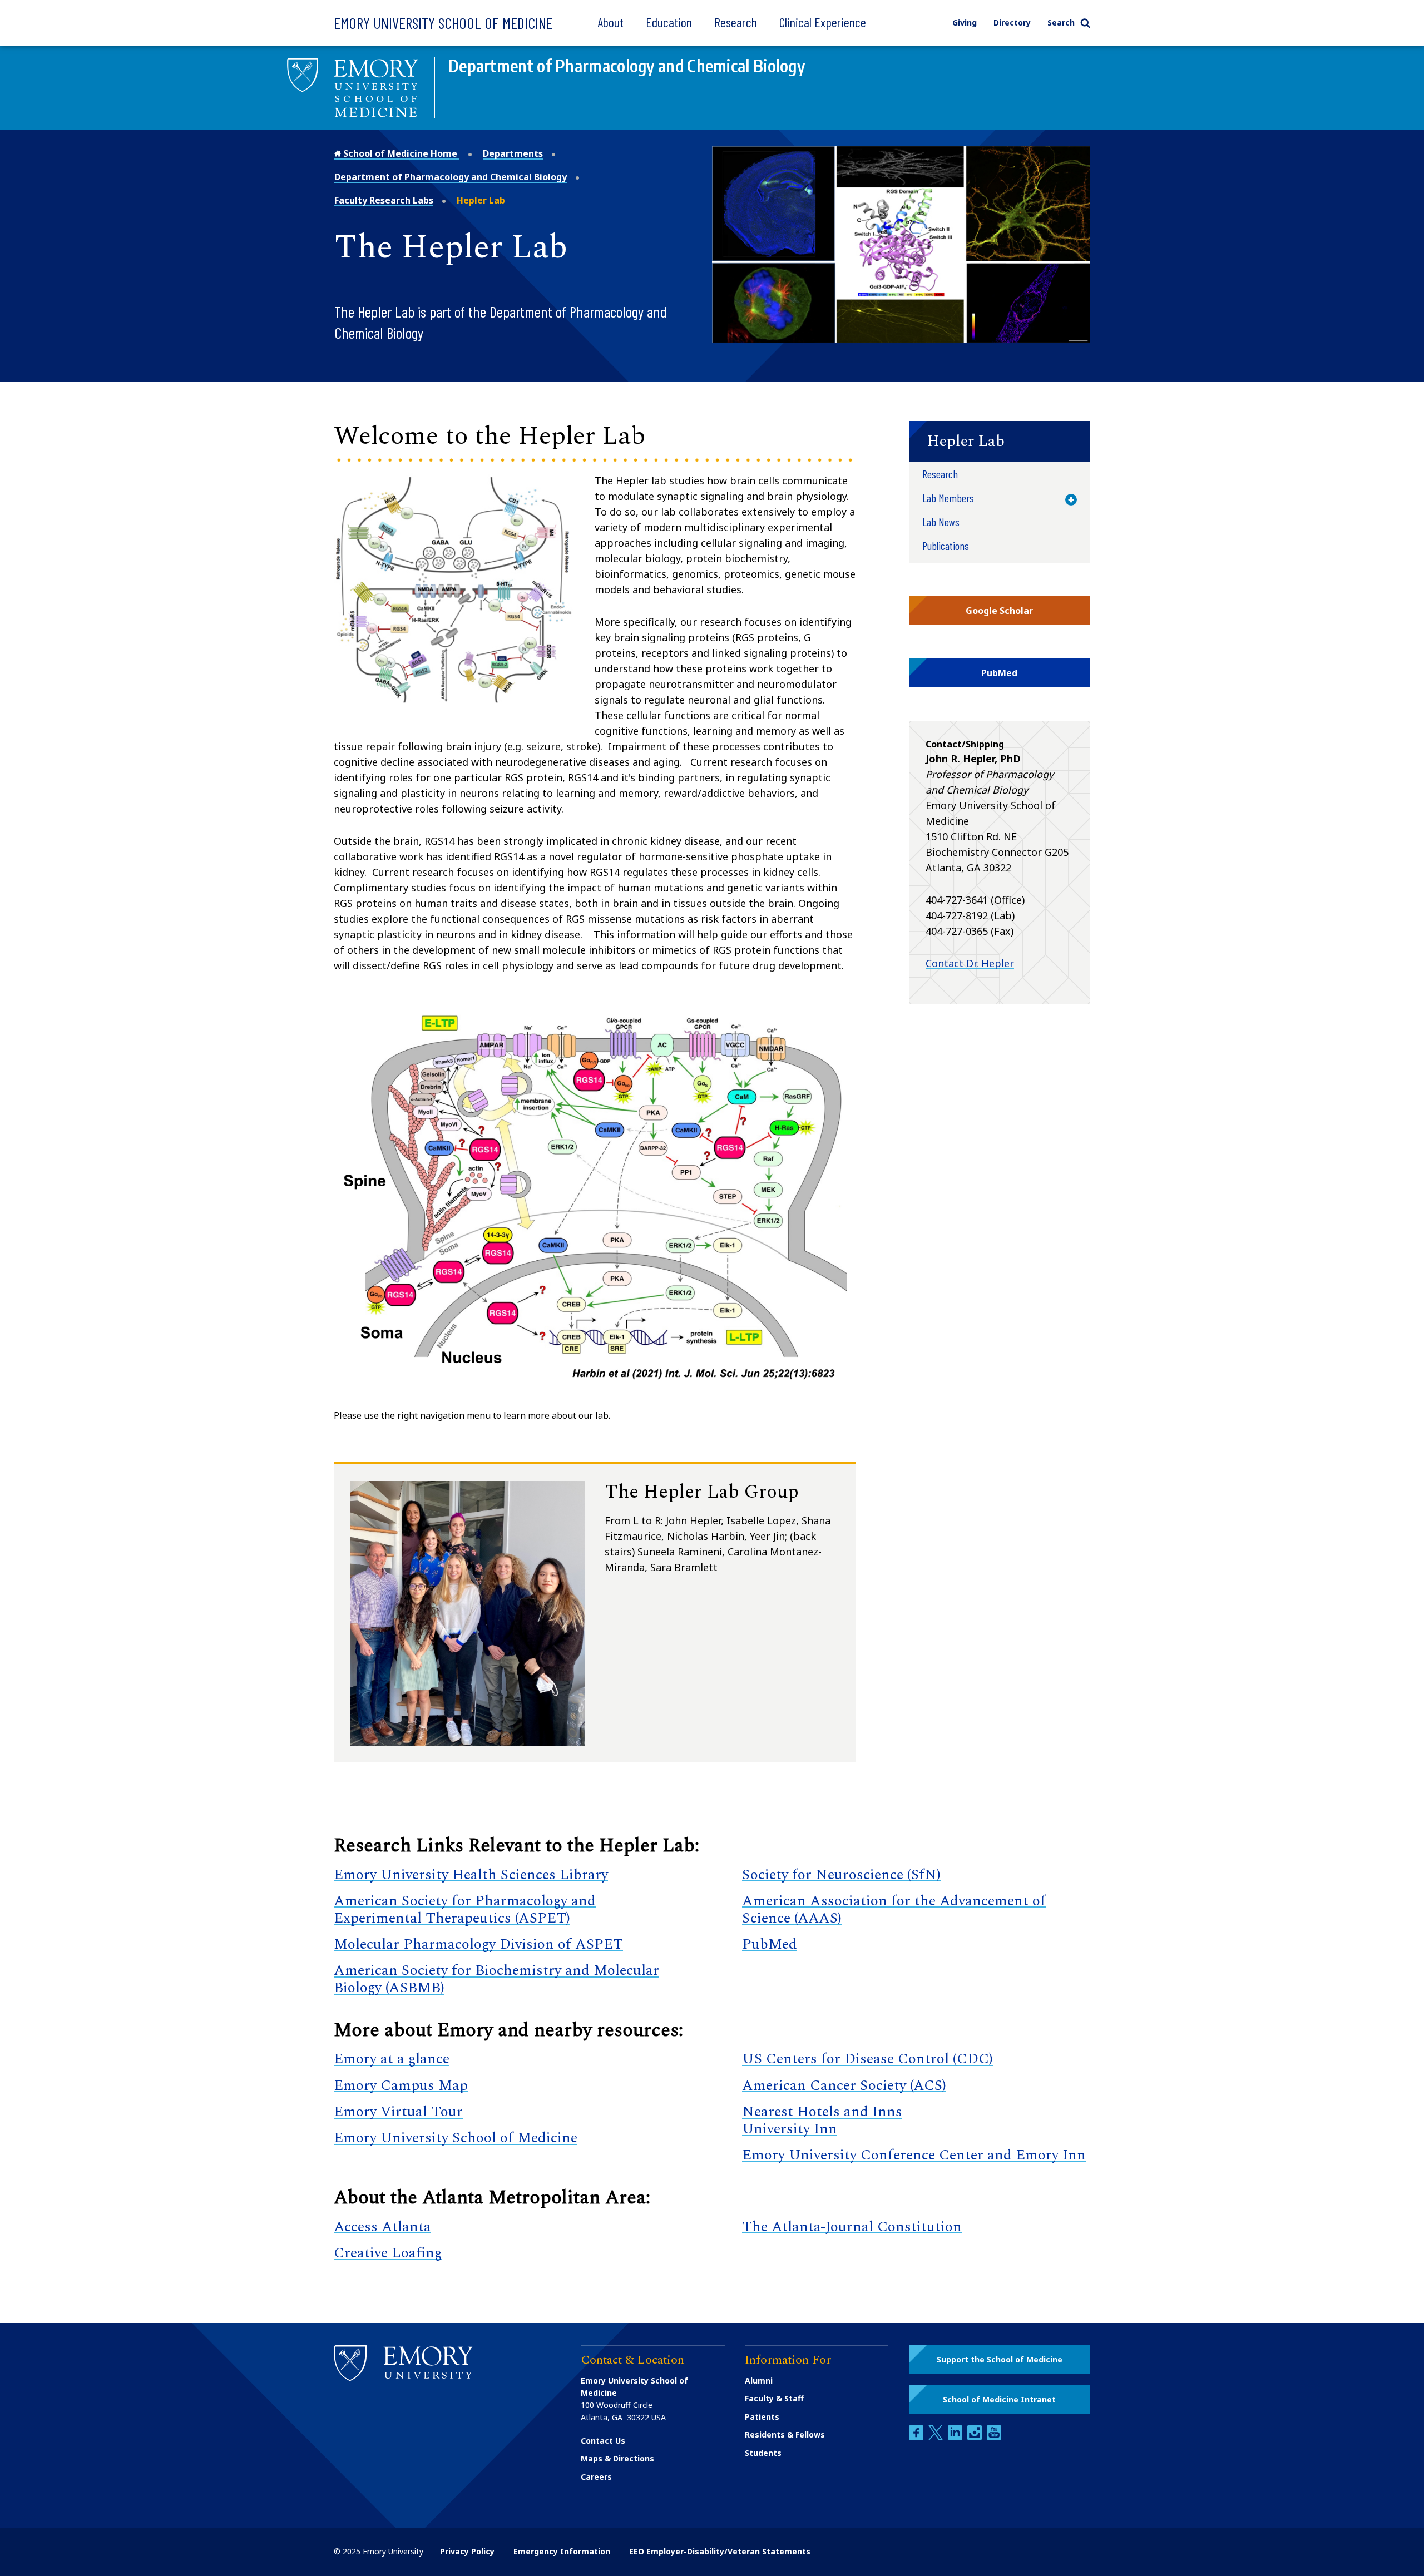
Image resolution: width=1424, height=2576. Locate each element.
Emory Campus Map (401, 2085)
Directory (1012, 23)
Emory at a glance (392, 2059)
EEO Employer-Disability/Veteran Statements (720, 2551)
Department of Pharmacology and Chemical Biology (451, 177)
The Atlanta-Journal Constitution (852, 2227)
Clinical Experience (823, 22)
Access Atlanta (382, 2227)
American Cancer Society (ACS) (844, 2085)
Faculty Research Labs (384, 200)
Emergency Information (562, 2551)
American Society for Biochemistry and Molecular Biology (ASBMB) (496, 1979)
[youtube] (994, 2437)
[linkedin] (956, 2437)
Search (1061, 23)
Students (763, 2453)
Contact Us (603, 2441)
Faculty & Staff (774, 2398)
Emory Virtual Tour (398, 2112)
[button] (1000, 442)
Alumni (759, 2381)
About (610, 22)
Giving (965, 23)
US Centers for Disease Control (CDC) (867, 2059)
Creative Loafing (388, 2253)
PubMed (770, 1944)
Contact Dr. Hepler (970, 963)
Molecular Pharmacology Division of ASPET (478, 1944)
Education (669, 22)
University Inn (790, 2129)
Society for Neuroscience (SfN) (841, 1875)
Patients (762, 2417)
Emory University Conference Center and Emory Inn (914, 2155)
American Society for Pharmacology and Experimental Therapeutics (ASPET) (465, 1909)
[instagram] (976, 2437)
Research (736, 22)
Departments (513, 153)
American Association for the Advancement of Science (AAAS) (894, 1909)
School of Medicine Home (400, 153)
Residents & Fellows (785, 2434)
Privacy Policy (467, 2551)
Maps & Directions (617, 2458)
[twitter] (937, 2437)
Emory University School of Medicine (443, 23)
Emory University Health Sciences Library (471, 1875)
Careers (596, 2477)
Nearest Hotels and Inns (822, 2112)
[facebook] (917, 2437)
